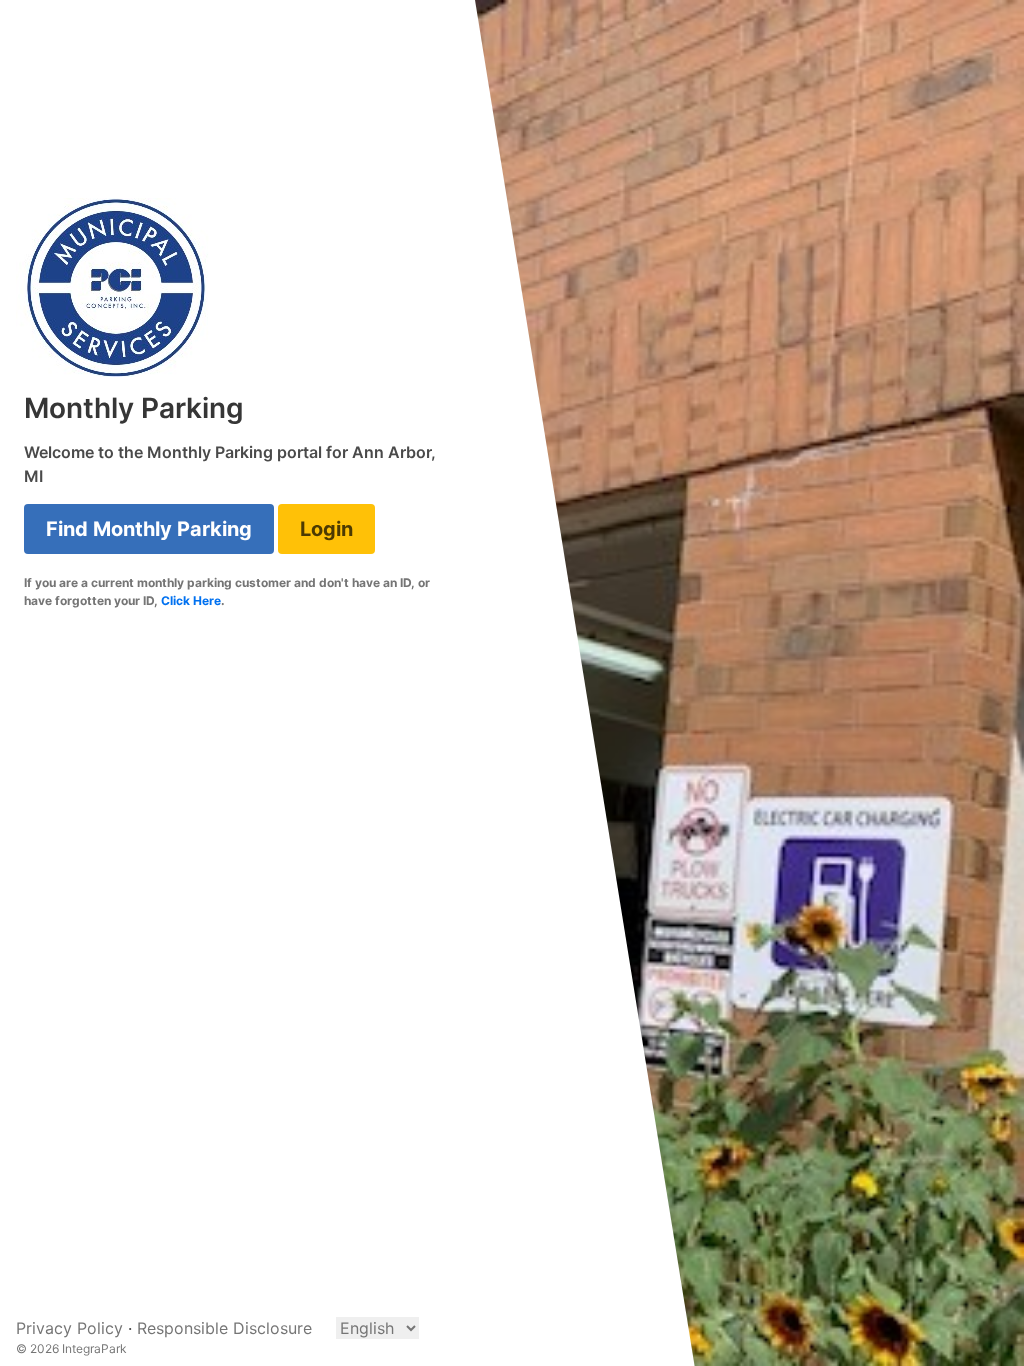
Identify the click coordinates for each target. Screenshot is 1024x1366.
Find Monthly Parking (149, 529)
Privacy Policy (69, 1328)
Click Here (191, 600)
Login (326, 529)
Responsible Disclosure (224, 1328)
